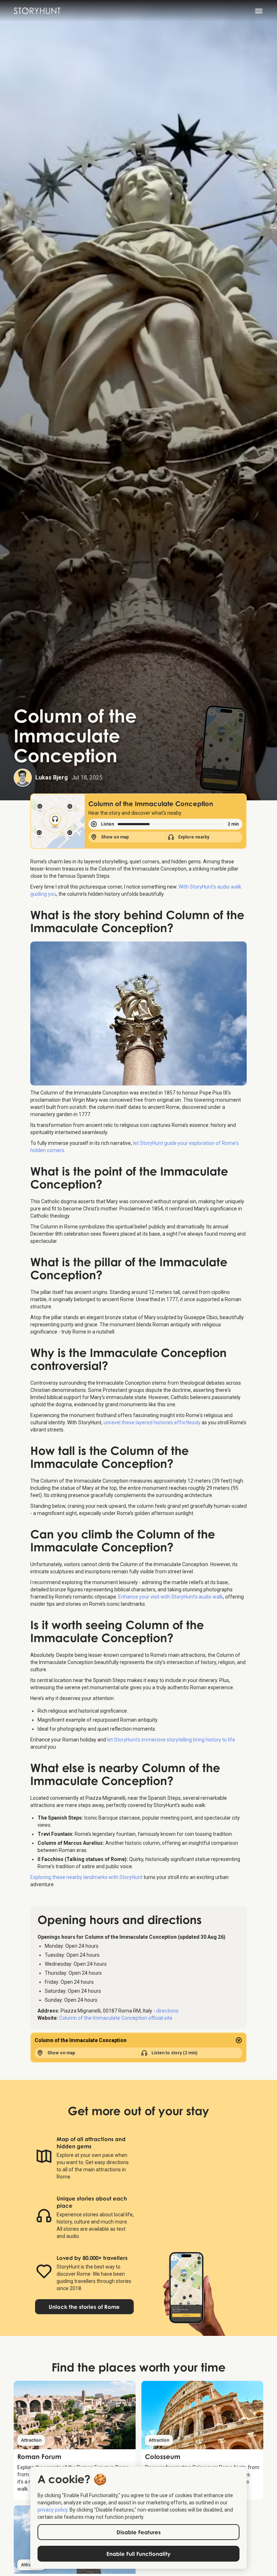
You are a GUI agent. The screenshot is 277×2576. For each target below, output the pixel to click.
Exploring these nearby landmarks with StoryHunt (86, 1877)
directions (167, 2011)
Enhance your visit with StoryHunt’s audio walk (171, 1597)
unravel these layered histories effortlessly (152, 1422)
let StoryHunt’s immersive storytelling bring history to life (171, 1740)
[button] (262, 11)
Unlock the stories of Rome (84, 2307)
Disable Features (139, 2532)
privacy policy (52, 2510)
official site (116, 2018)
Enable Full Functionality (138, 2554)
